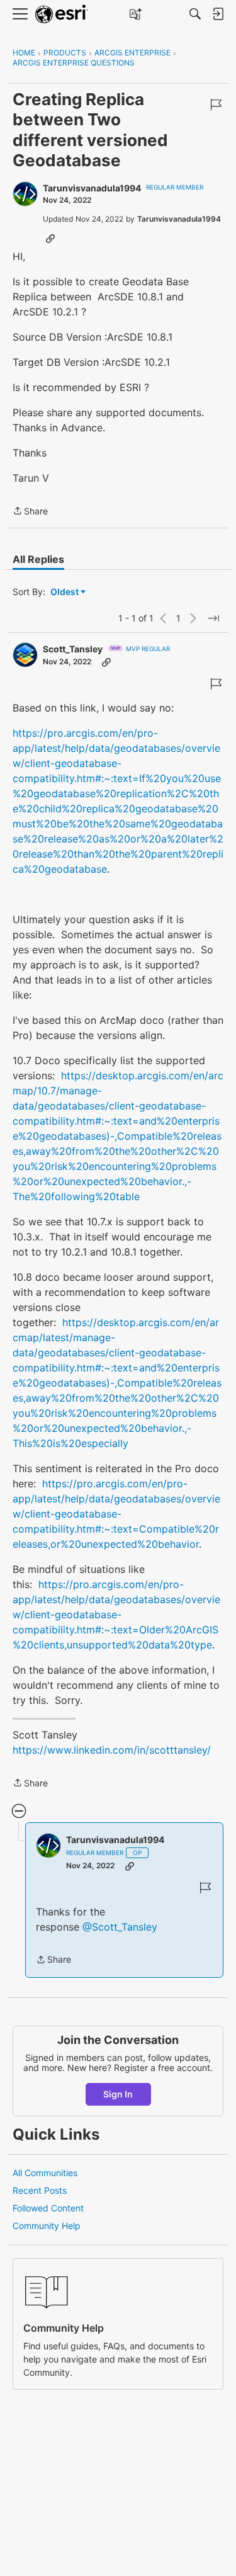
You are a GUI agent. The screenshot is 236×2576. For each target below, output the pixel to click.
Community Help (47, 2226)
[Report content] (216, 105)
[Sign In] (218, 14)
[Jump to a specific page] (213, 618)
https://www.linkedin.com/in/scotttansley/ (112, 1750)
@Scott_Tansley (120, 1927)
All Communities (45, 2173)
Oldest (65, 592)
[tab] (38, 559)
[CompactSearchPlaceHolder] (195, 14)
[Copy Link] (50, 238)
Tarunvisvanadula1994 (92, 188)
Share (30, 512)
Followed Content (48, 2208)
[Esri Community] (62, 14)
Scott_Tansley (73, 649)
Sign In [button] (118, 2094)
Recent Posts (40, 2190)
